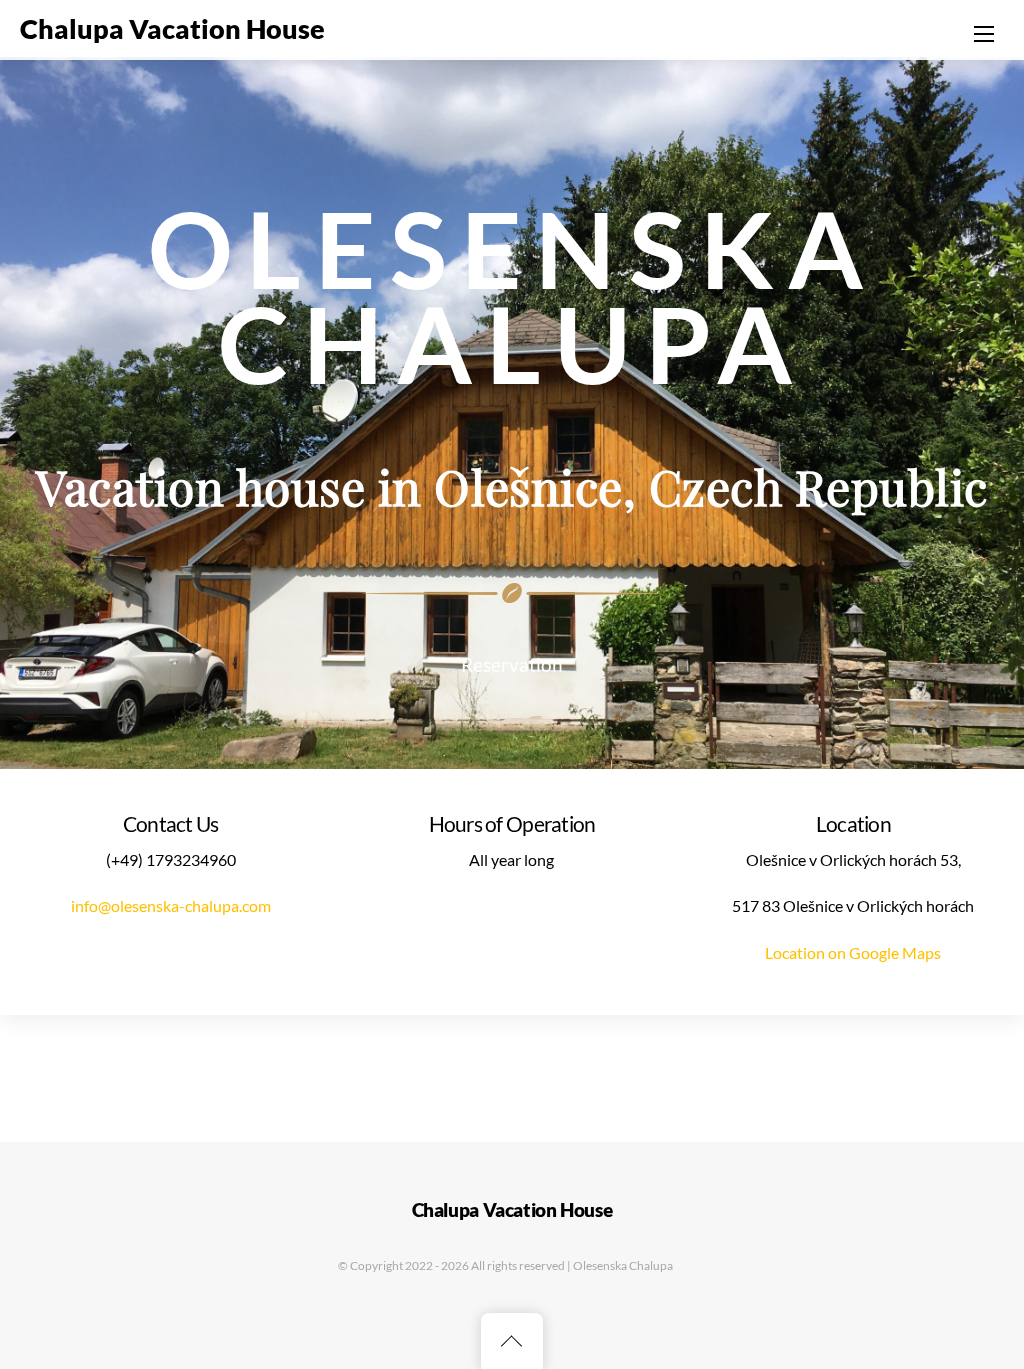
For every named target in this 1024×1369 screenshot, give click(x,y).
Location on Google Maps (853, 952)
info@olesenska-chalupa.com (171, 905)
